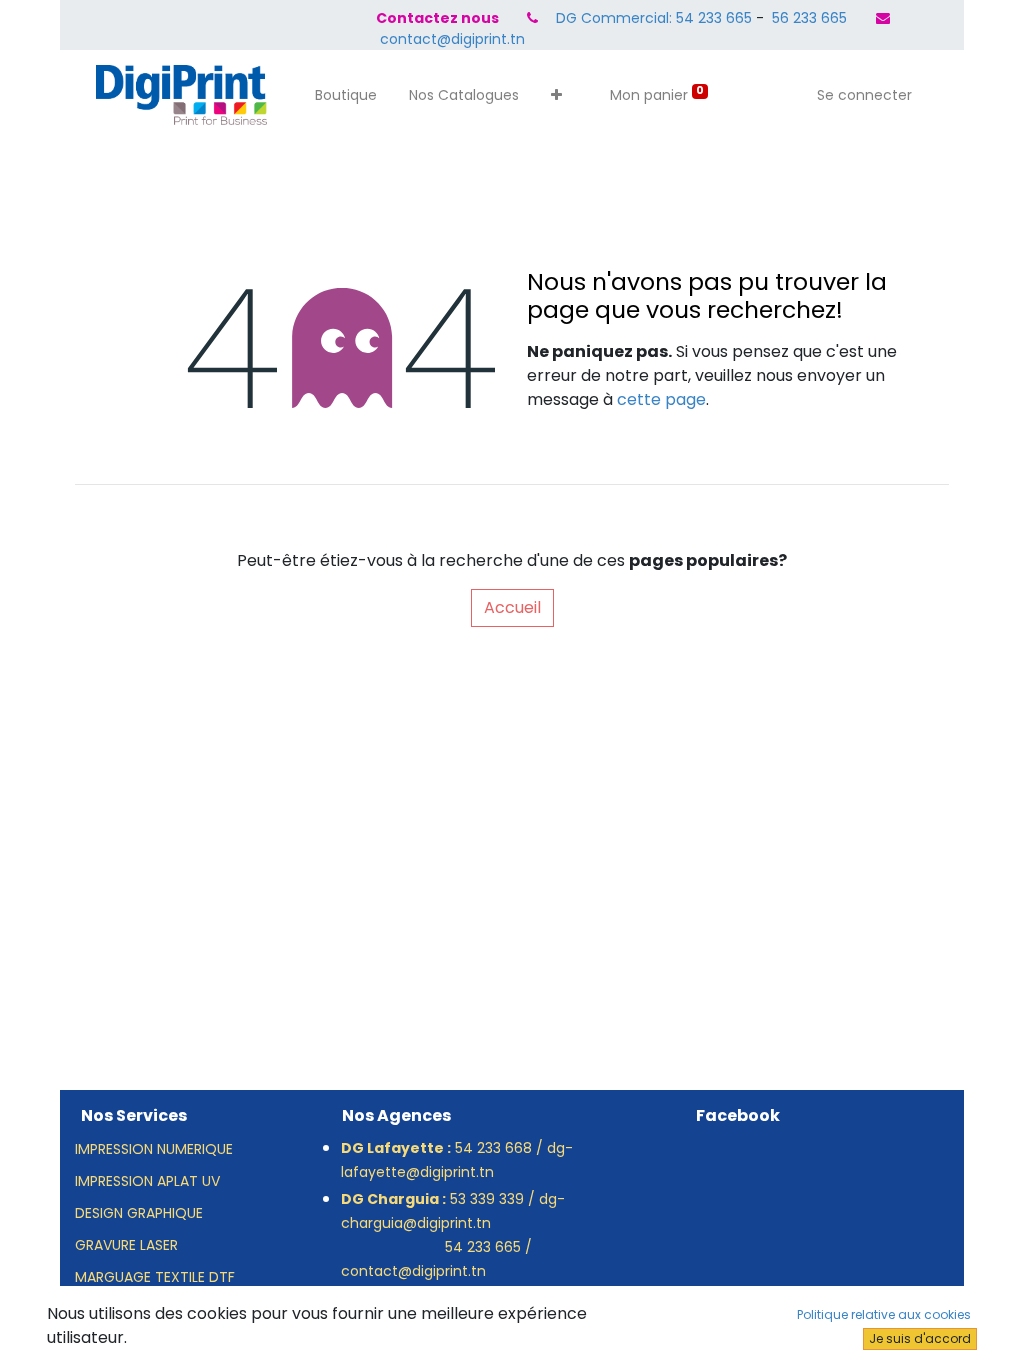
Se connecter (864, 95)
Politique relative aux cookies (884, 1314)
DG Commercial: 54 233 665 (654, 18)
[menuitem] (346, 95)
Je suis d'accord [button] (920, 1338)
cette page (661, 399)
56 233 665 (807, 18)
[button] (556, 95)
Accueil (512, 607)
